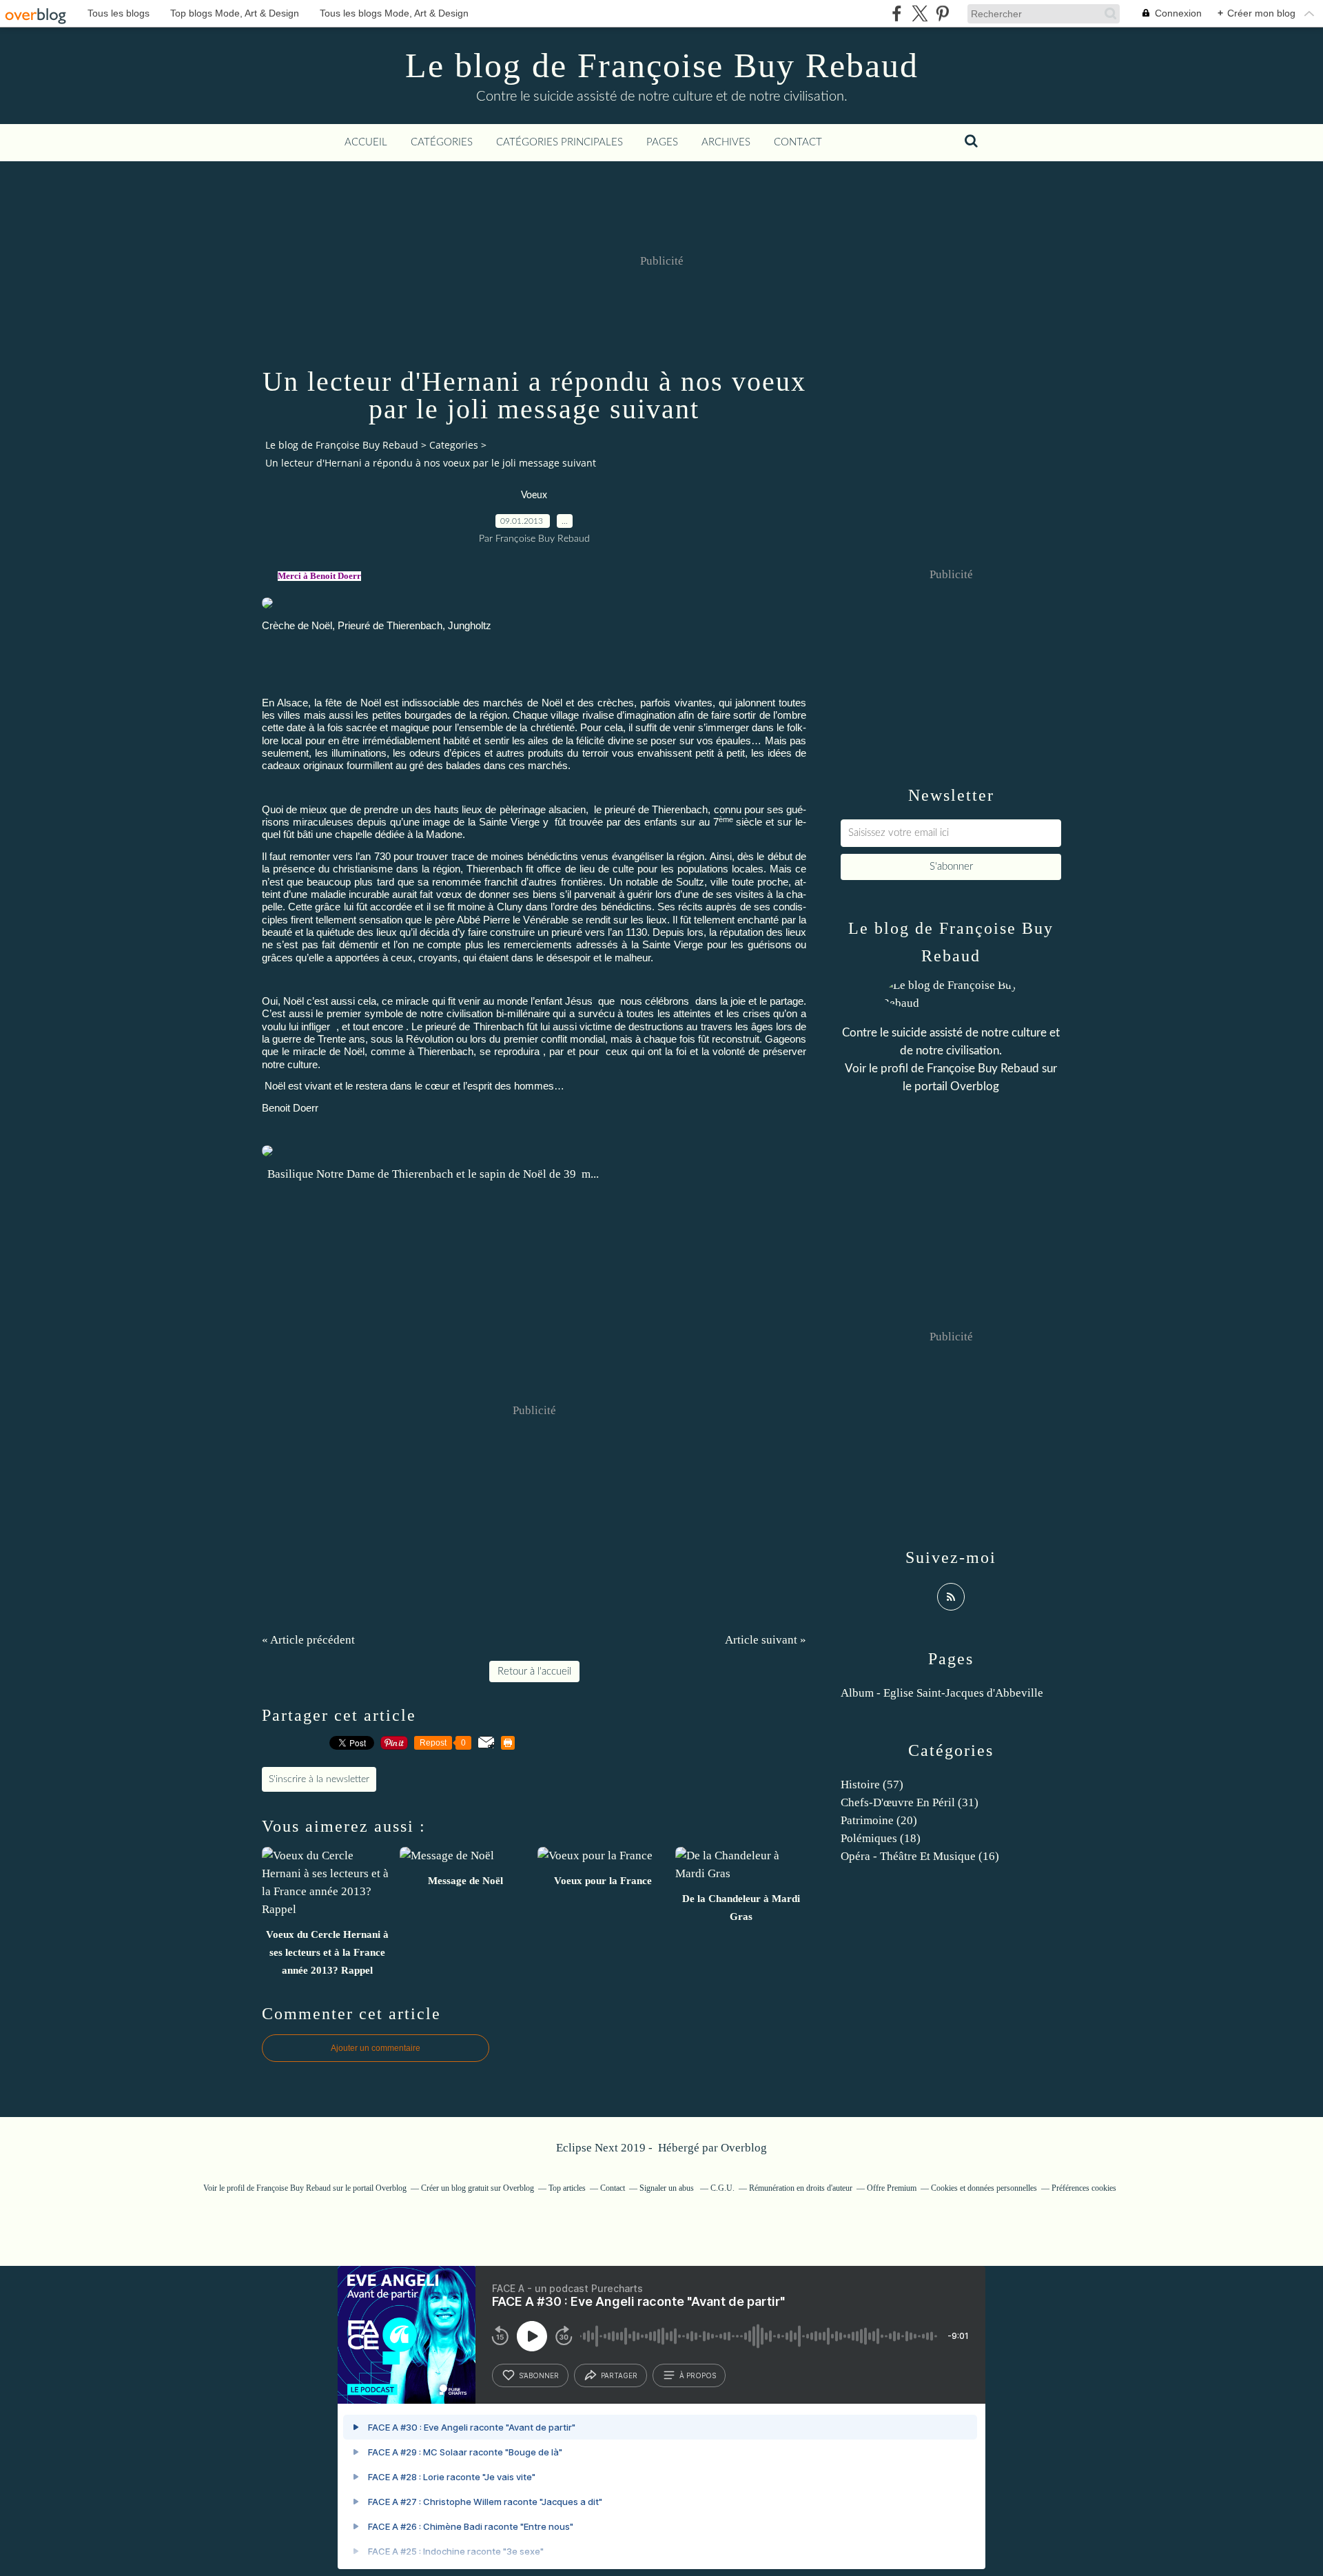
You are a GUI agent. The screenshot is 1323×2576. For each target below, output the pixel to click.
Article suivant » (766, 1640)
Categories (454, 445)
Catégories (442, 142)
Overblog (744, 2148)
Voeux (534, 495)
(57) (872, 1785)
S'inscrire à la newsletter (319, 1779)
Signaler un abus (668, 2188)
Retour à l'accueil (534, 1672)
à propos (698, 2375)
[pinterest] (942, 13)
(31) (910, 1802)
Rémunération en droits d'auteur (801, 2188)
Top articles (567, 2188)
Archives (726, 142)
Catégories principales (560, 142)
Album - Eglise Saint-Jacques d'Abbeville (942, 1693)
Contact (798, 142)
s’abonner (539, 2375)
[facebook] (897, 13)
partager (619, 2375)
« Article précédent (308, 1640)
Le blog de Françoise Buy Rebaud (662, 65)
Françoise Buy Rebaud (983, 1069)
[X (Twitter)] (920, 13)
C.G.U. (722, 2188)
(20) (879, 1820)
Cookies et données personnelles (984, 2188)
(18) (881, 1838)
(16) (920, 1856)
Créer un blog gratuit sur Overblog (478, 2188)
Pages (662, 142)
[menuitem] (366, 143)
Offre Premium (892, 2188)
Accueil (366, 142)
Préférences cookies (1084, 2188)
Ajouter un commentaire (376, 2048)
